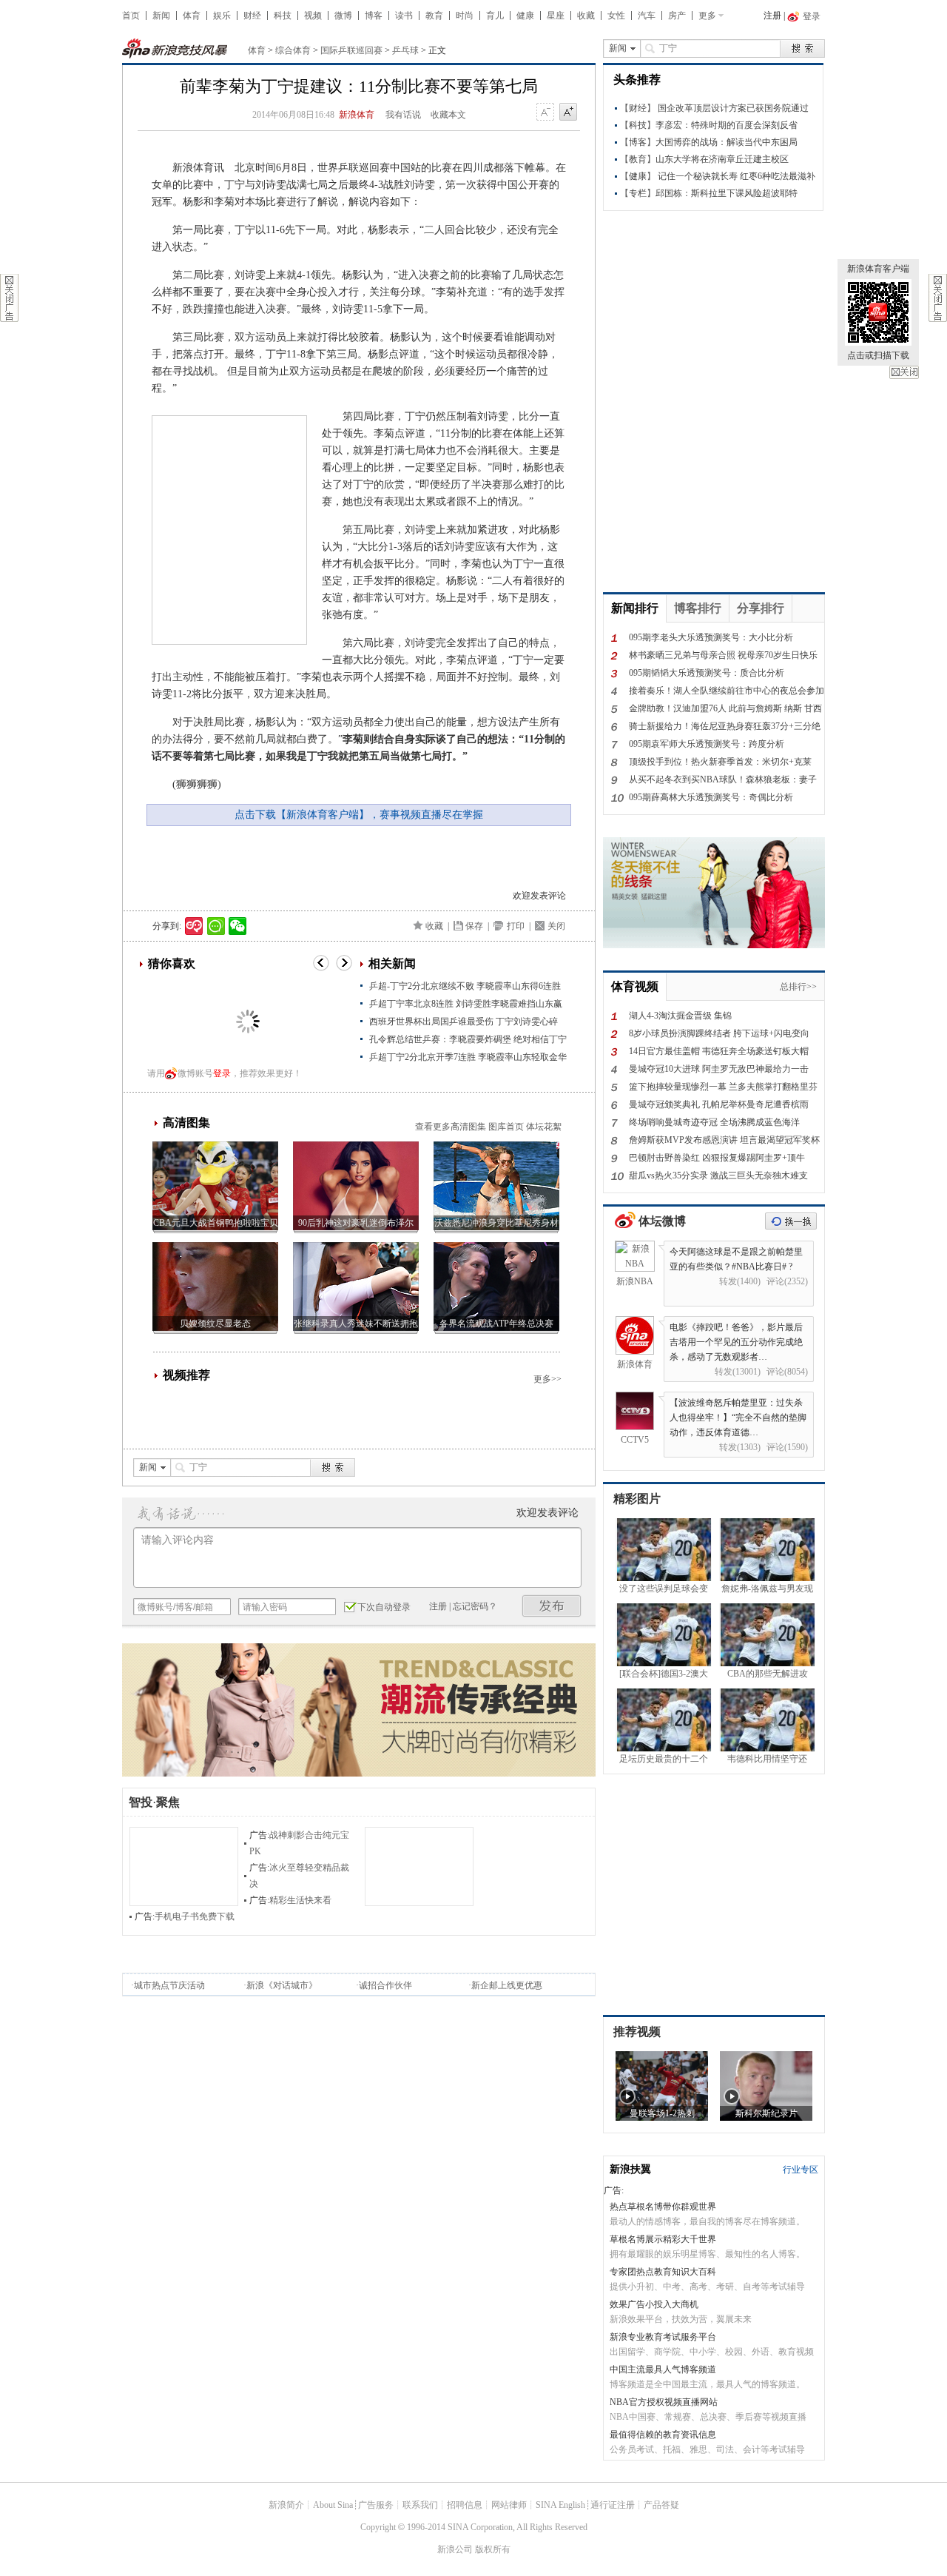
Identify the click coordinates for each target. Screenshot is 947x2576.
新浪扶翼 (630, 2169)
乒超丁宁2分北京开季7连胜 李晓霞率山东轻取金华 (468, 1057)
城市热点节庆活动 (169, 1985)
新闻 (161, 16)
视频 (313, 16)
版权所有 (493, 2549)
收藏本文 (448, 115)
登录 (222, 1073)
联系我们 (420, 2505)
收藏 (586, 16)
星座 (556, 16)
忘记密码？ (475, 1606)
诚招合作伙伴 (385, 1985)
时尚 (465, 16)
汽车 (647, 16)
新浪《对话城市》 (282, 1985)
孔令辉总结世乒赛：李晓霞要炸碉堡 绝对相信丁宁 (468, 1039)
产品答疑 (661, 2505)
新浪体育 (357, 115)
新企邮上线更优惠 (507, 1985)
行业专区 (801, 2170)
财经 (252, 16)
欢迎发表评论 (539, 896)
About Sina (333, 2505)
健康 (525, 16)
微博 (343, 16)
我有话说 (403, 115)
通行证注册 (613, 2505)
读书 (404, 16)
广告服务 (376, 2505)
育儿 (495, 16)
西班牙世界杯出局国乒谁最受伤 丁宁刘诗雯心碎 (464, 1022)
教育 (434, 16)
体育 (192, 16)
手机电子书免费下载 (195, 1916)
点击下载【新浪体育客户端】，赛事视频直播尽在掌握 (359, 815)
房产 (677, 16)
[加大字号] (568, 113)
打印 (516, 926)
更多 (707, 16)
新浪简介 (286, 2505)
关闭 (904, 372)
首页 (131, 16)
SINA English (560, 2505)
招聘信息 (465, 2505)
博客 (374, 16)
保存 (474, 926)
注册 (772, 16)
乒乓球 (405, 50)
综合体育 (293, 50)
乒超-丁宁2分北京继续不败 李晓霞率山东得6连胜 (465, 986)
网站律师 (509, 2505)
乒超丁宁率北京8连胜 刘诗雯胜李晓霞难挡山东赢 (466, 1004)
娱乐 (222, 16)
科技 (283, 16)
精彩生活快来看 (300, 1900)
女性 (616, 16)
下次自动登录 (384, 1607)
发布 (552, 1606)
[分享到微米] (194, 926)
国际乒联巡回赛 (351, 50)
